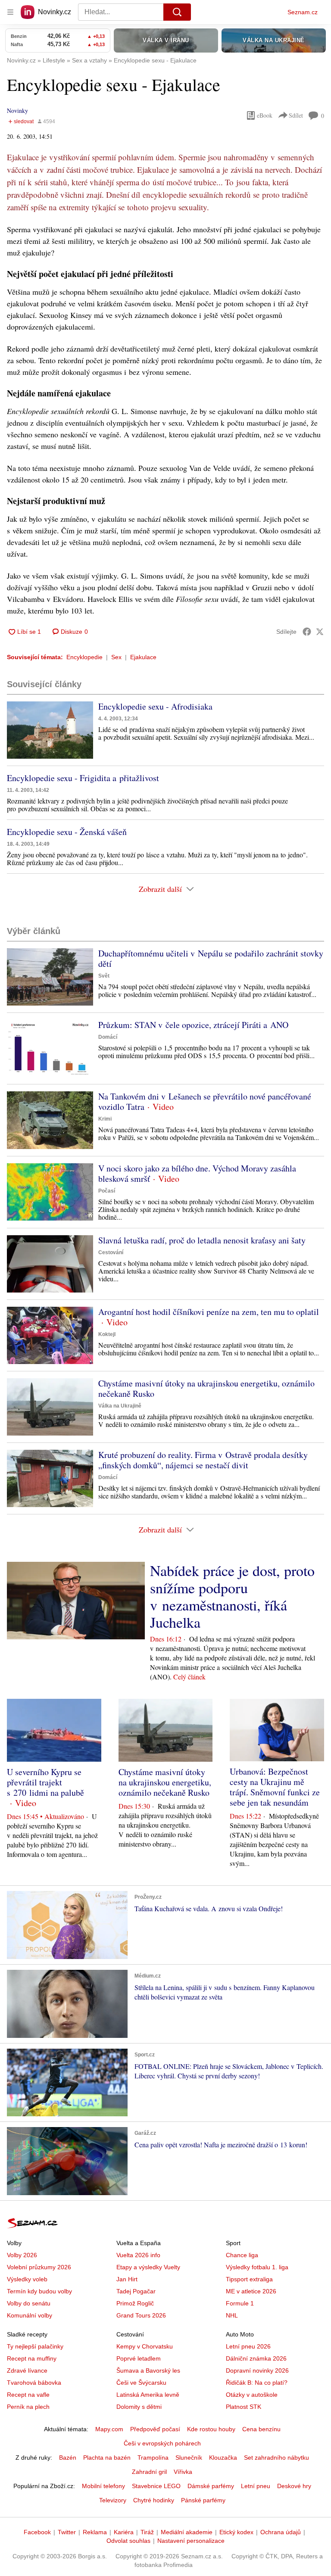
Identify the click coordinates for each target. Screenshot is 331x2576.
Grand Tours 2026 (141, 2315)
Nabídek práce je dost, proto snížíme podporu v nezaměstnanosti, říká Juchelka (232, 1596)
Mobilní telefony (103, 2486)
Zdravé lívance (27, 2370)
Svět (104, 976)
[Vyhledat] (177, 12)
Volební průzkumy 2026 (39, 2267)
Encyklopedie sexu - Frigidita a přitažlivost (83, 778)
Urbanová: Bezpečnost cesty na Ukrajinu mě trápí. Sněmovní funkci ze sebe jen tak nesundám (275, 1787)
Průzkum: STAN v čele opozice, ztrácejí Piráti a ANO (193, 1025)
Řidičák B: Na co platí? (257, 2383)
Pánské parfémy (203, 2500)
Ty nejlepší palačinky (35, 2346)
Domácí (108, 1037)
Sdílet (296, 115)
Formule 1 (240, 2303)
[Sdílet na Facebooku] (307, 632)
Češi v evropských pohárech (162, 2443)
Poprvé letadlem (139, 2358)
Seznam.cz (303, 12)
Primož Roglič (135, 2303)
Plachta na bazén (107, 2458)
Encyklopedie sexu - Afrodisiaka (155, 706)
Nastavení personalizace (191, 2541)
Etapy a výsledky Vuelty (148, 2267)
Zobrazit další (160, 889)
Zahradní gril (149, 2472)
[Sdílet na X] (320, 632)
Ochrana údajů (281, 2532)
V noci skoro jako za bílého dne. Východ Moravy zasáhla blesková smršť (197, 1173)
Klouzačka (223, 2458)
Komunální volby (30, 2315)
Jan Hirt (127, 2279)
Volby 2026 (22, 2255)
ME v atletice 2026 (251, 2291)
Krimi (105, 1119)
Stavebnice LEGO (156, 2486)
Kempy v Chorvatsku (145, 2346)
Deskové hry (294, 2486)
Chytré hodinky (154, 2500)
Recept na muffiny (32, 2358)
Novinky (17, 111)
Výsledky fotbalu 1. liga (257, 2267)
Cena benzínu (261, 2429)
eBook (265, 115)
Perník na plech (28, 2407)
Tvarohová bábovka (34, 2383)
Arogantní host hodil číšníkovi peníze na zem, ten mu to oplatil (209, 1312)
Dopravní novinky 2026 (257, 2370)
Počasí (107, 1191)
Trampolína (153, 2458)
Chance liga (242, 2255)
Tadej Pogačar (136, 2291)
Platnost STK (244, 2407)
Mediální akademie (187, 2532)
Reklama (95, 2532)
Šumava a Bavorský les (148, 2370)
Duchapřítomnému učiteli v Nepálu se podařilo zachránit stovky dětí (211, 958)
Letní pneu (256, 2486)
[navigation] (10, 12)
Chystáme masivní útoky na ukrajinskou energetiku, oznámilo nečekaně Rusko (206, 1388)
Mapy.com (109, 2429)
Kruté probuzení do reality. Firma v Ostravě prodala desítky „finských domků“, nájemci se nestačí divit (203, 1460)
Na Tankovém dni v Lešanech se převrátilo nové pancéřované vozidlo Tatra (205, 1101)
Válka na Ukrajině (120, 1406)
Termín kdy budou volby (39, 2291)
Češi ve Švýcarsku (141, 2383)
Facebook (37, 2532)
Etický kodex (236, 2532)
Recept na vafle (28, 2395)
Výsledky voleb (27, 2279)
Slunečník (189, 2458)
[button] (50, 730)
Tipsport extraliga (249, 2279)
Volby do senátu (29, 2303)
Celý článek (189, 1677)
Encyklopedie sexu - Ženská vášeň (67, 832)
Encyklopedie (84, 657)
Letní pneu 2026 (248, 2346)
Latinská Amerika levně (148, 2395)
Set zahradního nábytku (276, 2458)
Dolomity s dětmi (139, 2407)
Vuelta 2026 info (138, 2255)
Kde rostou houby (211, 2429)
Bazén (68, 2458)
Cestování (111, 1252)
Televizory (113, 2500)
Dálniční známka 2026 (256, 2358)
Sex (116, 657)
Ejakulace (143, 657)
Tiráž (147, 2532)
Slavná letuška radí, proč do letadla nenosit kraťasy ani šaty (202, 1240)
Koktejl (107, 1334)
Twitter (67, 2532)
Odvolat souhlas (128, 2541)
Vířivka (183, 2472)
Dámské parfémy (211, 2486)
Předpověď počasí (155, 2429)
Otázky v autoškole (252, 2395)
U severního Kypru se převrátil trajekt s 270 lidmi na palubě (45, 1782)
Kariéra (124, 2532)
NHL (232, 2315)
